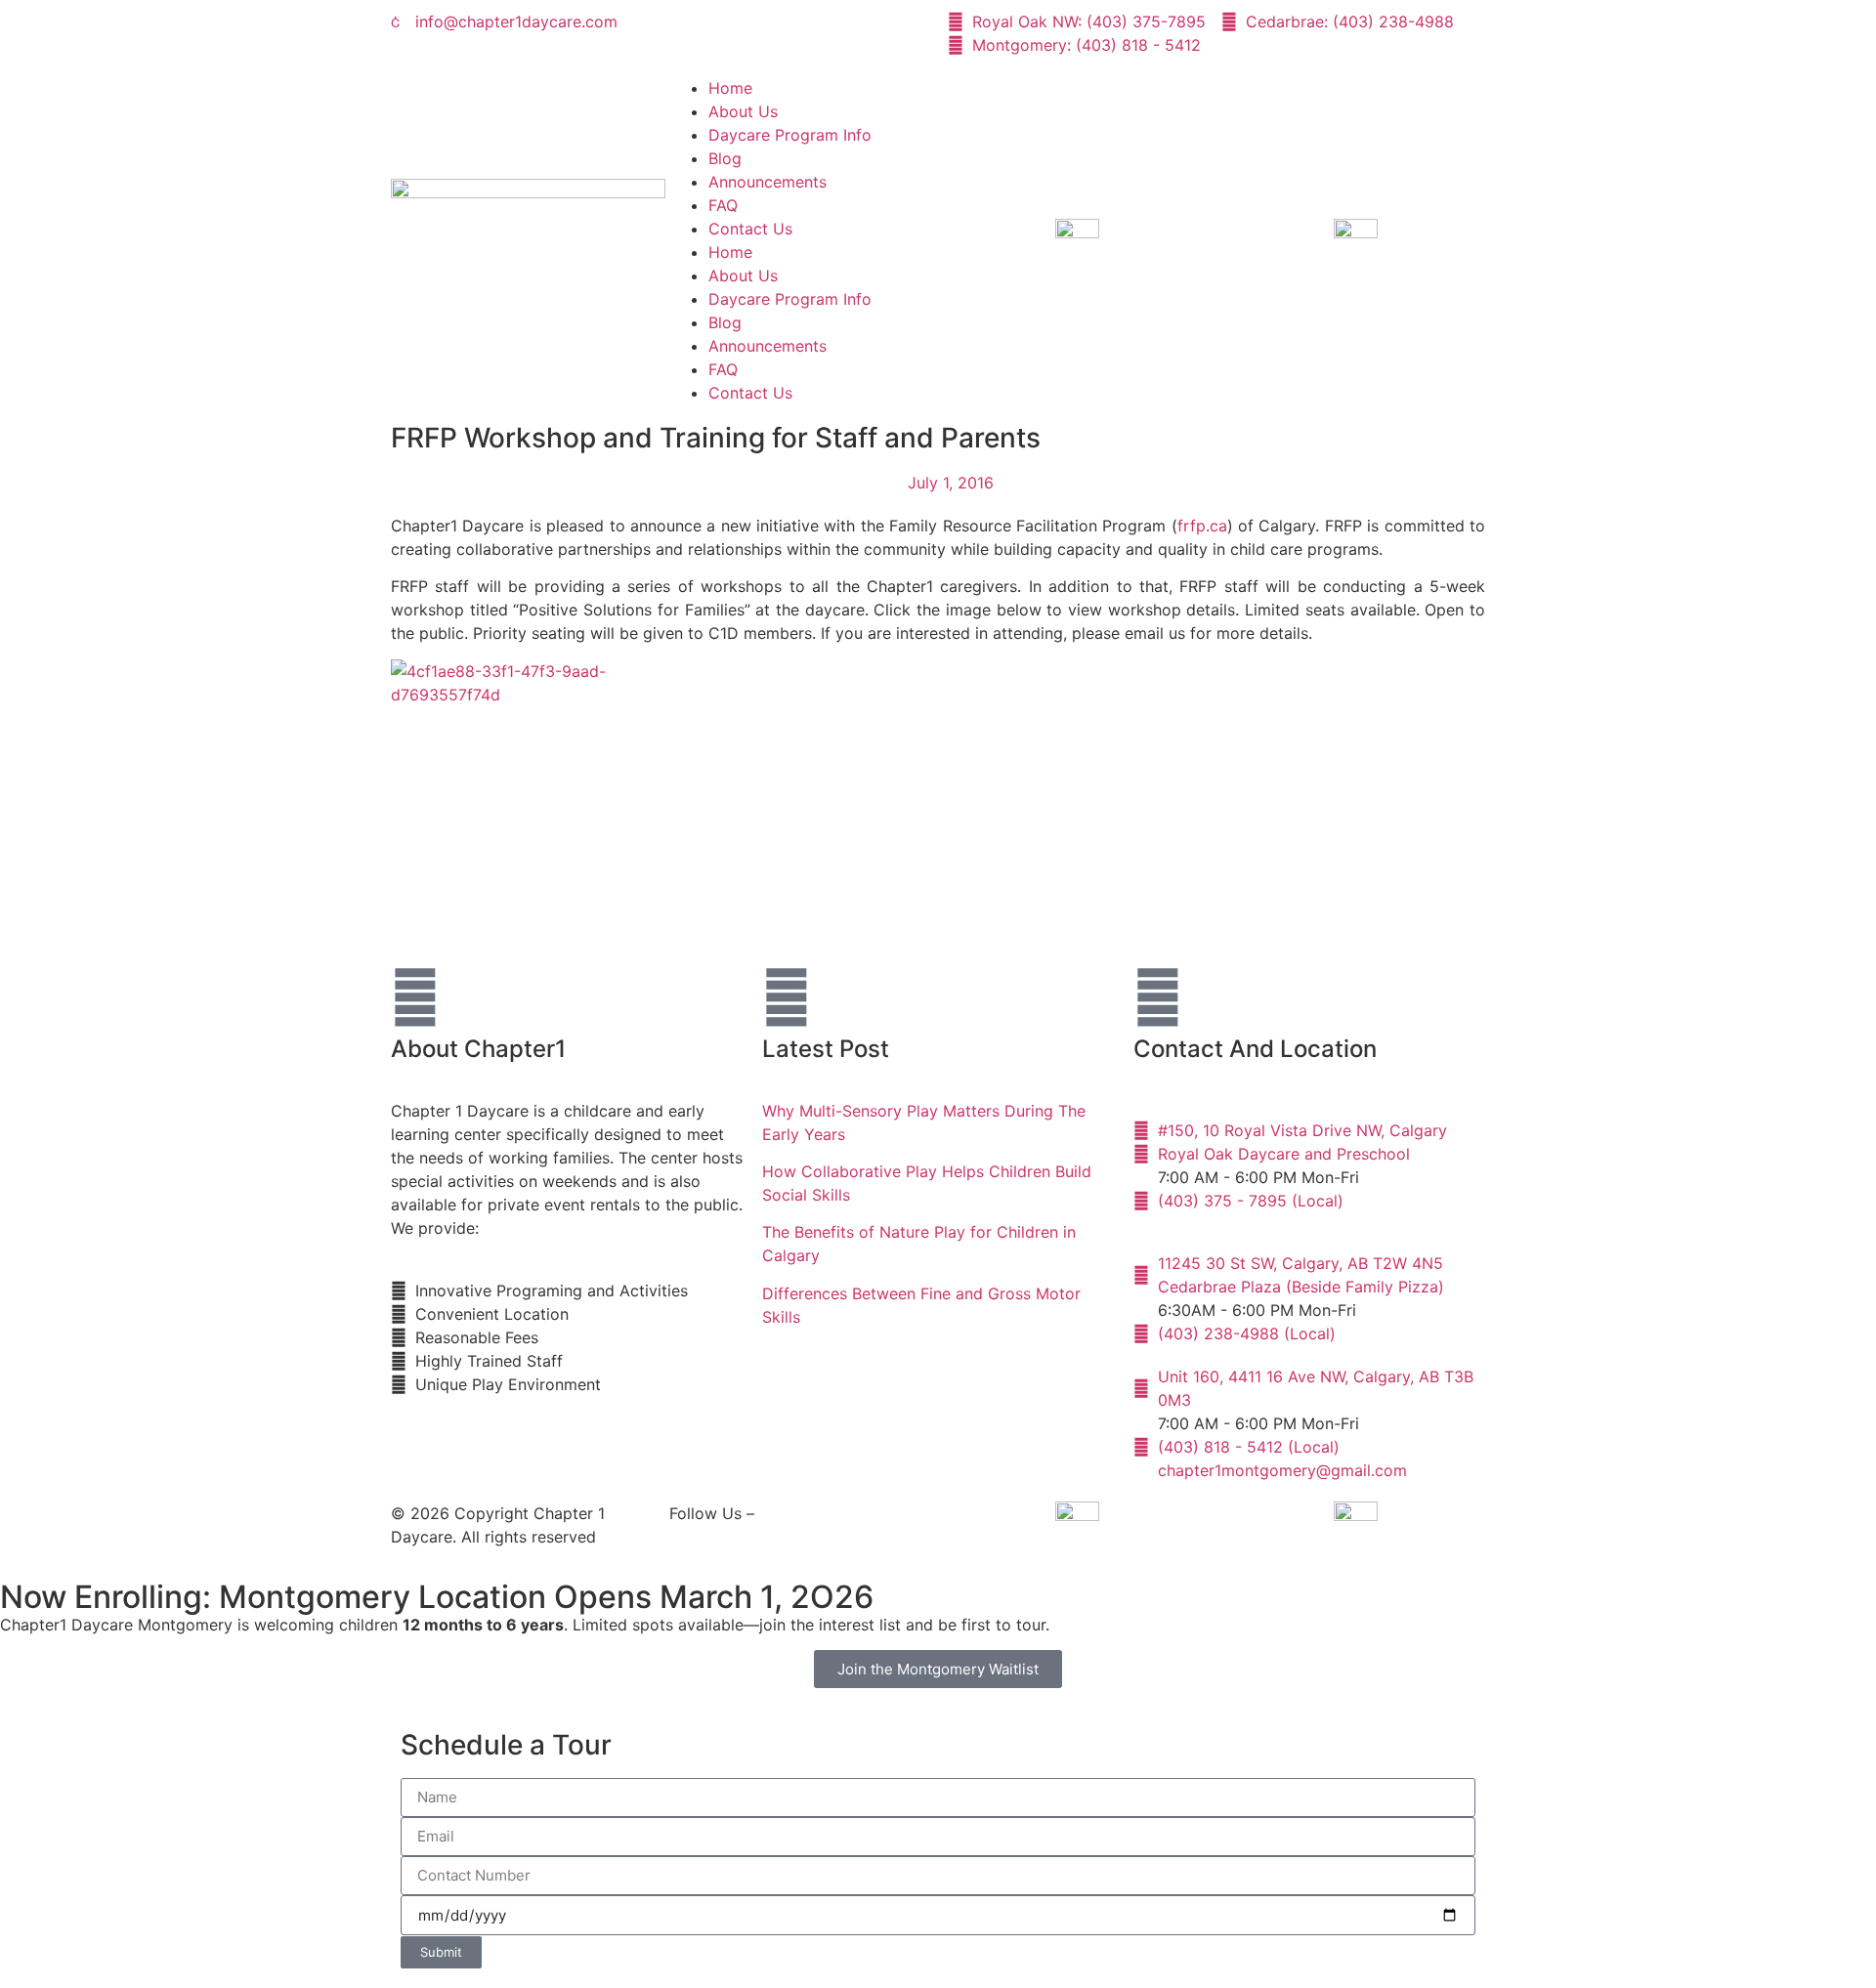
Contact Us (750, 229)
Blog (725, 158)
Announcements (767, 182)
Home (730, 88)
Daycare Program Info (790, 135)
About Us (743, 111)
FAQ (723, 205)
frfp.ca (1202, 526)
